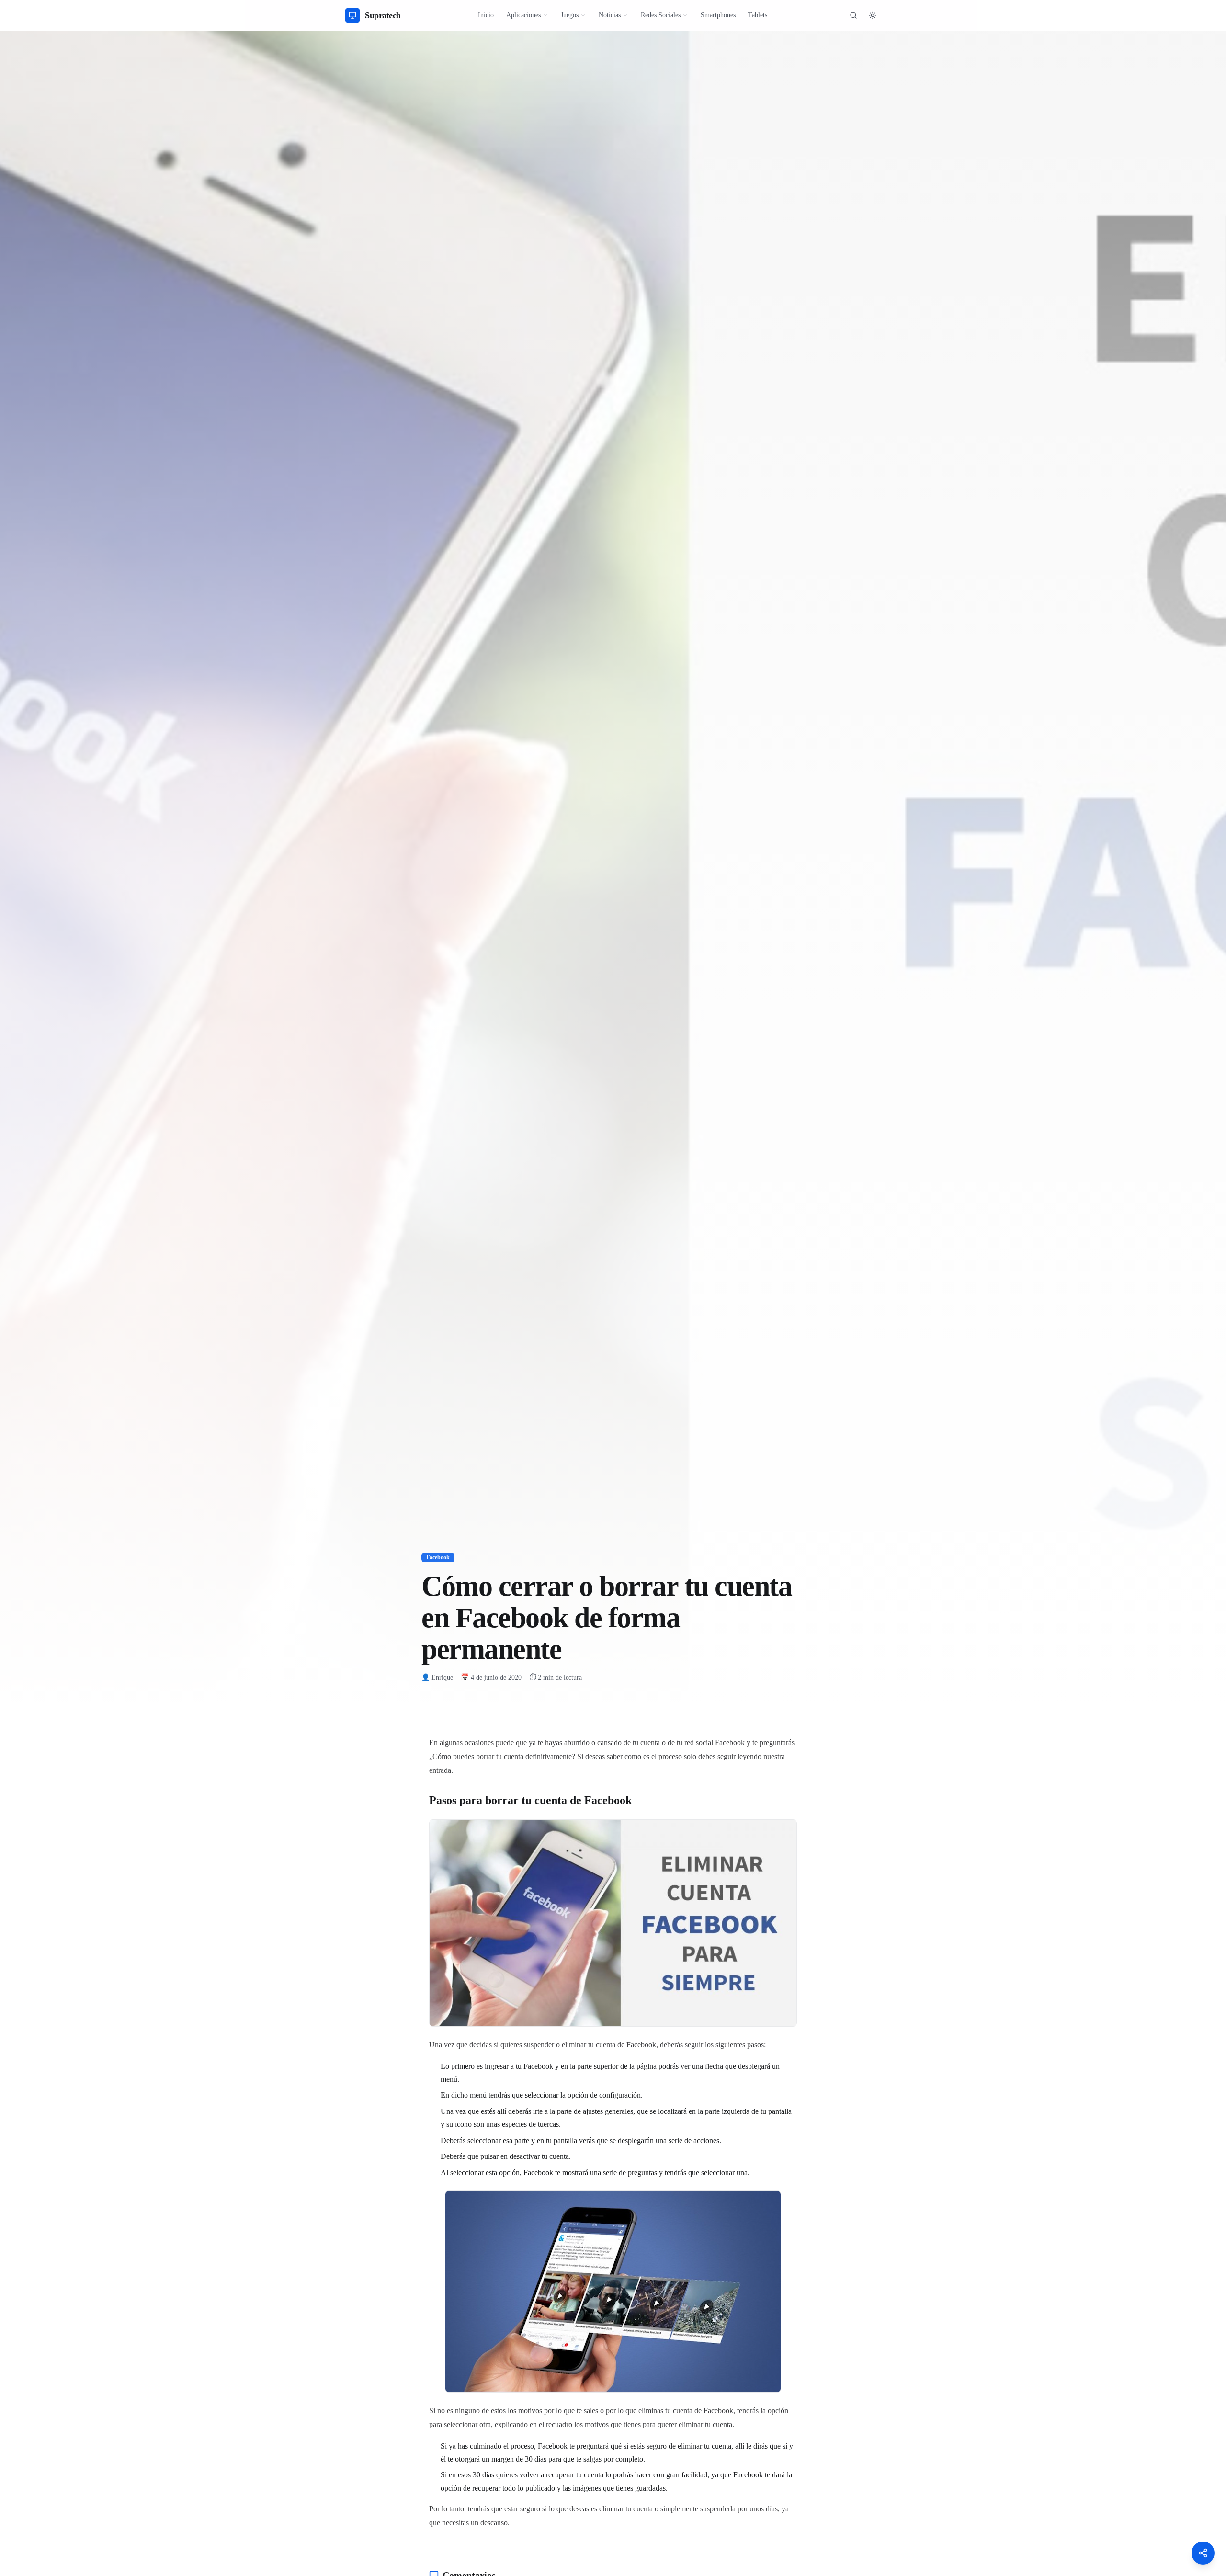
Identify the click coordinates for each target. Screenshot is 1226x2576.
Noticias (610, 15)
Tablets (758, 15)
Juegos (570, 15)
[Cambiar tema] (873, 15)
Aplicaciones (523, 15)
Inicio (486, 15)
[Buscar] (853, 15)
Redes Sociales (661, 15)
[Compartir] (1203, 2553)
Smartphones (718, 15)
